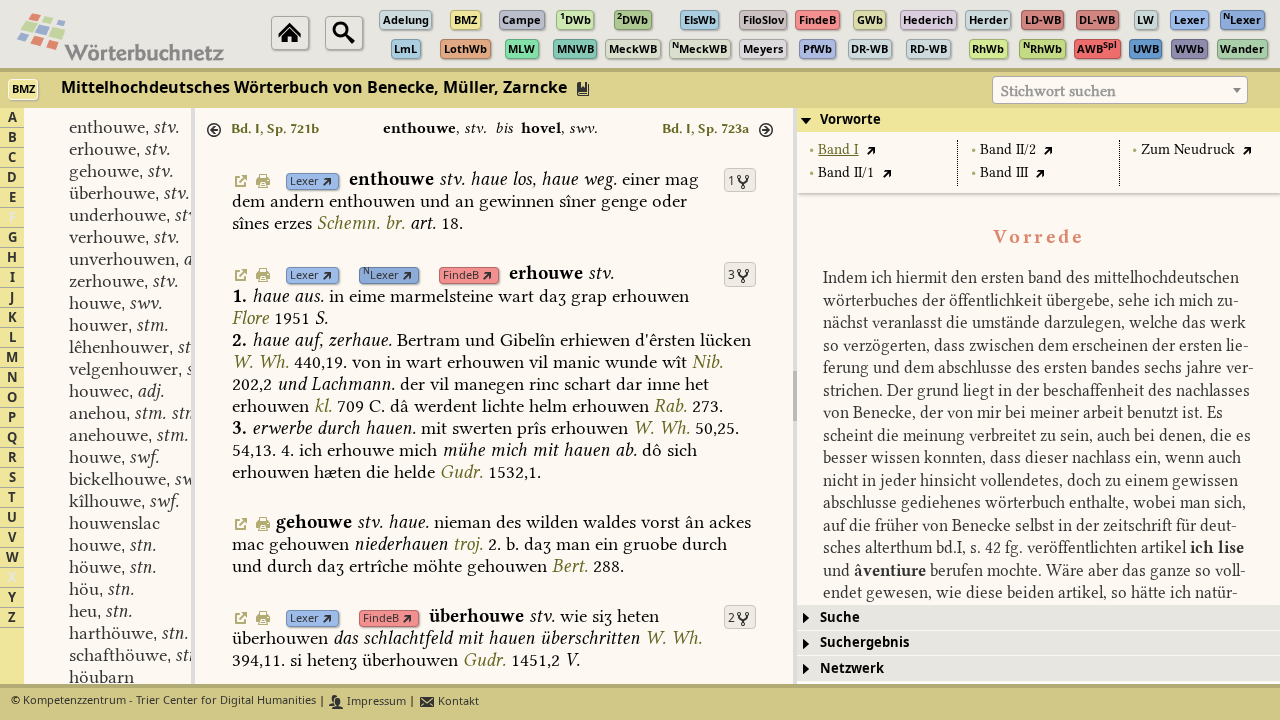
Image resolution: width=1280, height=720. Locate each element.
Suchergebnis (864, 642)
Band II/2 (1008, 149)
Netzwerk (852, 668)
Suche (840, 617)
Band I (838, 149)
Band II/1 (846, 172)
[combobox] (1120, 90)
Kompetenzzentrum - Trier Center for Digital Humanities (169, 701)
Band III (1004, 172)
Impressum (375, 701)
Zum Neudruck (1188, 149)
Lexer (304, 181)
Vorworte (850, 119)
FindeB (461, 275)
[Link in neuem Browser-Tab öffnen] (327, 181)
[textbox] (1120, 91)
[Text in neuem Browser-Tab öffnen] (870, 149)
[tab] (1038, 120)
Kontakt (457, 701)
